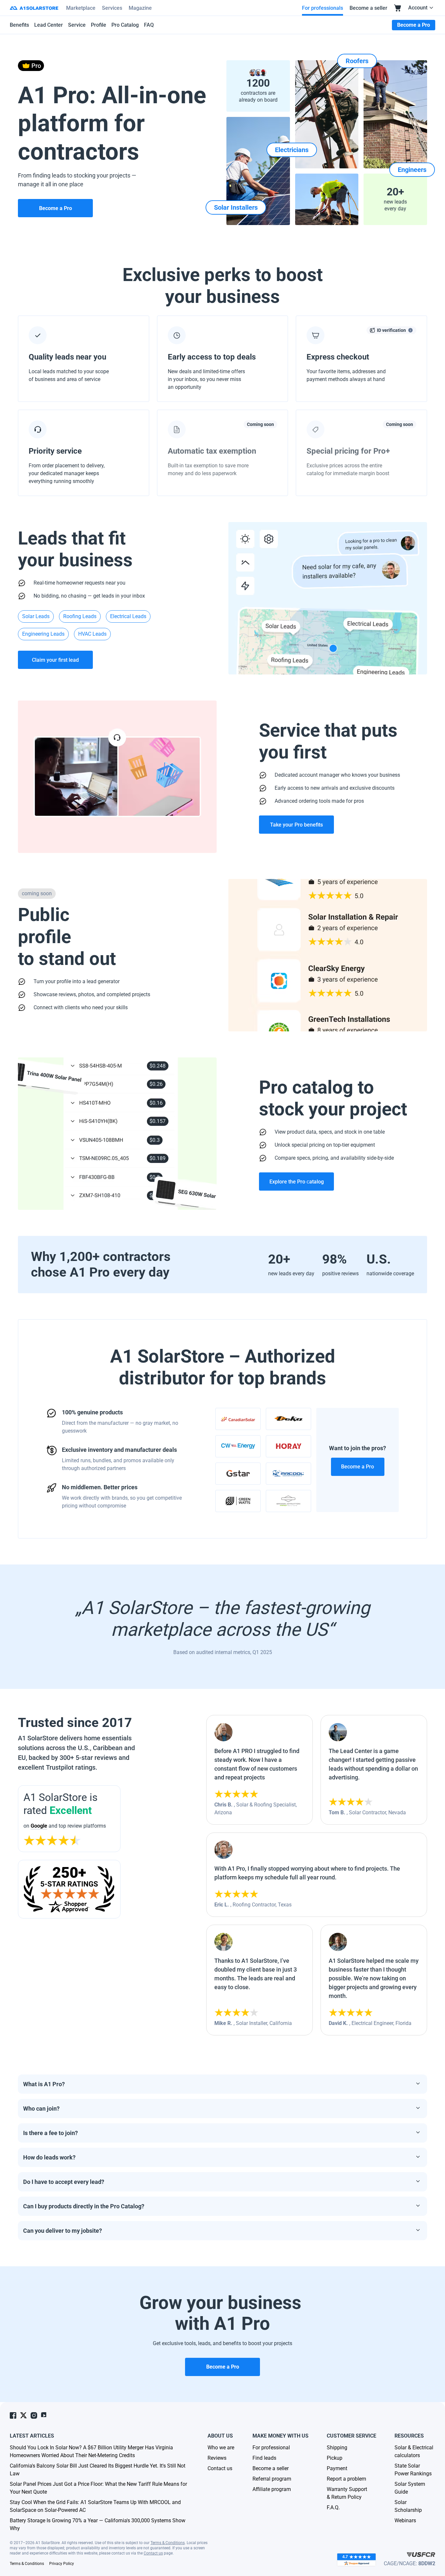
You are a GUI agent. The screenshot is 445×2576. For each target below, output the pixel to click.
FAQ (149, 25)
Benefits (19, 25)
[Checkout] (398, 8)
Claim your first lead (55, 660)
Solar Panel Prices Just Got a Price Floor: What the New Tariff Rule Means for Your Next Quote (98, 2488)
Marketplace (81, 8)
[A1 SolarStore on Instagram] (34, 2415)
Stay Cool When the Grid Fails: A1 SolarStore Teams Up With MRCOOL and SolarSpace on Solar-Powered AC (95, 2506)
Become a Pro (358, 1467)
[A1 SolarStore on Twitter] (23, 2415)
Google (39, 1826)
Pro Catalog (125, 25)
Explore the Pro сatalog (297, 1182)
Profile (99, 25)
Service (77, 25)
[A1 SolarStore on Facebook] (13, 2415)
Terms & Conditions (168, 2543)
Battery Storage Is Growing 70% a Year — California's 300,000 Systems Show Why (98, 2524)
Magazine (140, 8)
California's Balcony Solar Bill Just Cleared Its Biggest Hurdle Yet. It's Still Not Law (98, 2470)
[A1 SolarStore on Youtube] (44, 2415)
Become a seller (368, 8)
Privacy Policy (62, 2564)
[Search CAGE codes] (421, 2555)
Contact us (153, 2553)
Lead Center (49, 25)
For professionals (323, 8)
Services (112, 8)
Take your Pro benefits (296, 825)
